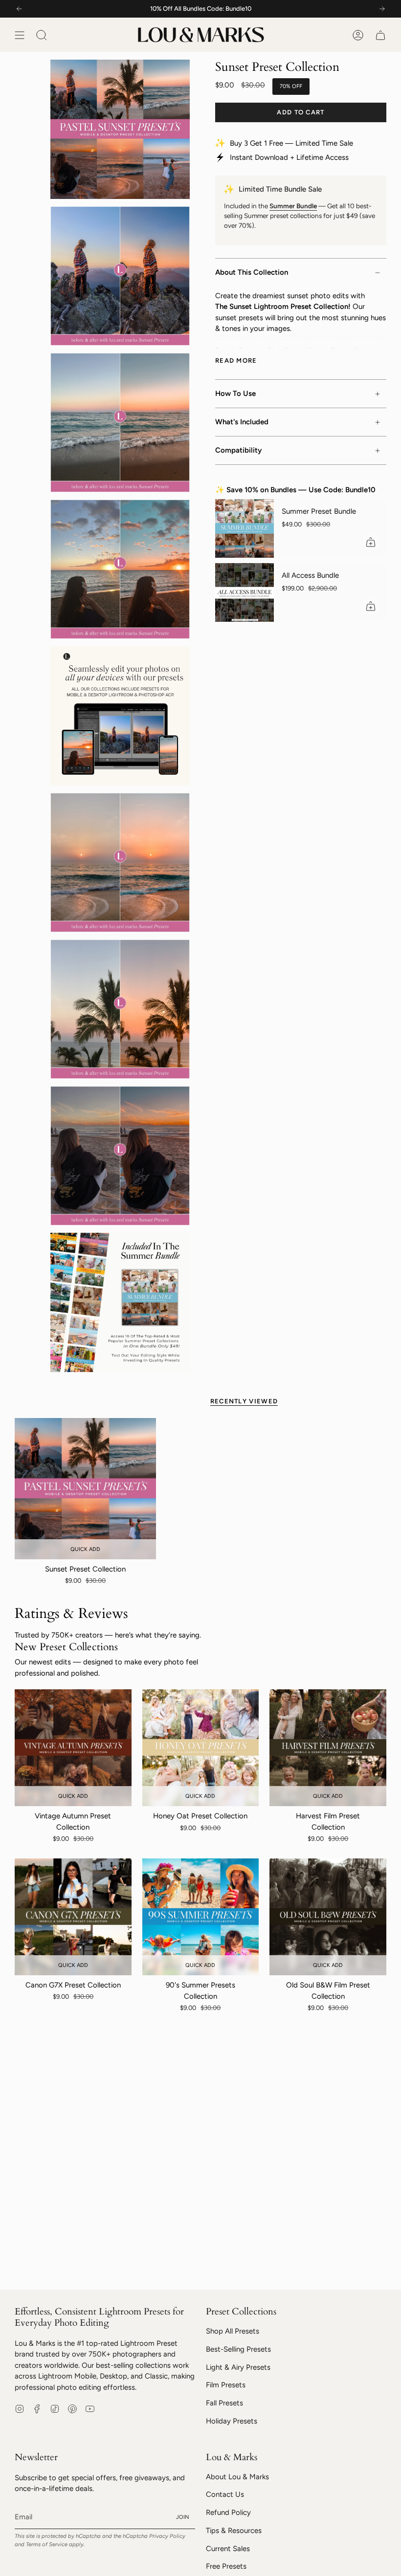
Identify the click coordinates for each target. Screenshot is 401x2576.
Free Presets (226, 2566)
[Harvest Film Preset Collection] (328, 1748)
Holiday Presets (232, 2421)
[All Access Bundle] (245, 592)
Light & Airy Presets (238, 2367)
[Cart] (380, 35)
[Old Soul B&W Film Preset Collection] (328, 1917)
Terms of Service (47, 2544)
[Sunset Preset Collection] (85, 1489)
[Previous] (19, 9)
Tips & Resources (234, 2531)
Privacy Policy (167, 2536)
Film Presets (226, 2385)
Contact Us (225, 2494)
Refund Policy (228, 2512)
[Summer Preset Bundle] (245, 528)
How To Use (235, 393)
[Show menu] (20, 35)
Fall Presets (224, 2403)
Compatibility (238, 450)
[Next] (382, 9)
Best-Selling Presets (238, 2349)
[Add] (371, 542)
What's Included (242, 422)
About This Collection (252, 272)
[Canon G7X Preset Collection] (73, 1917)
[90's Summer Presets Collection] (201, 1917)
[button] (42, 35)
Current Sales (228, 2549)
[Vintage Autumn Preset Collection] (73, 1748)
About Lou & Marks (237, 2477)
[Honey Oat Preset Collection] (201, 1748)
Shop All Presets (233, 2331)
